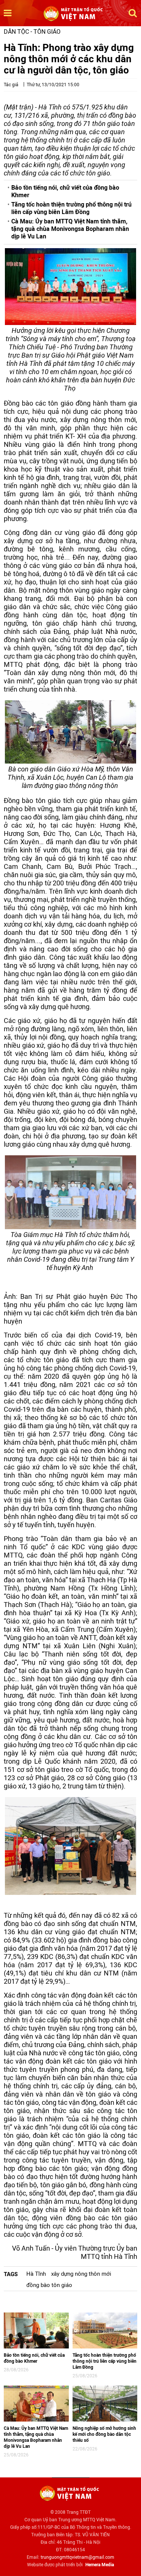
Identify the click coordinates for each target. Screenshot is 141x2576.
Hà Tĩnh (36, 2274)
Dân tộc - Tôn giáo (32, 32)
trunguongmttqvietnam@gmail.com (77, 2557)
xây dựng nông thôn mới (81, 2274)
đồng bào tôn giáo (49, 2285)
